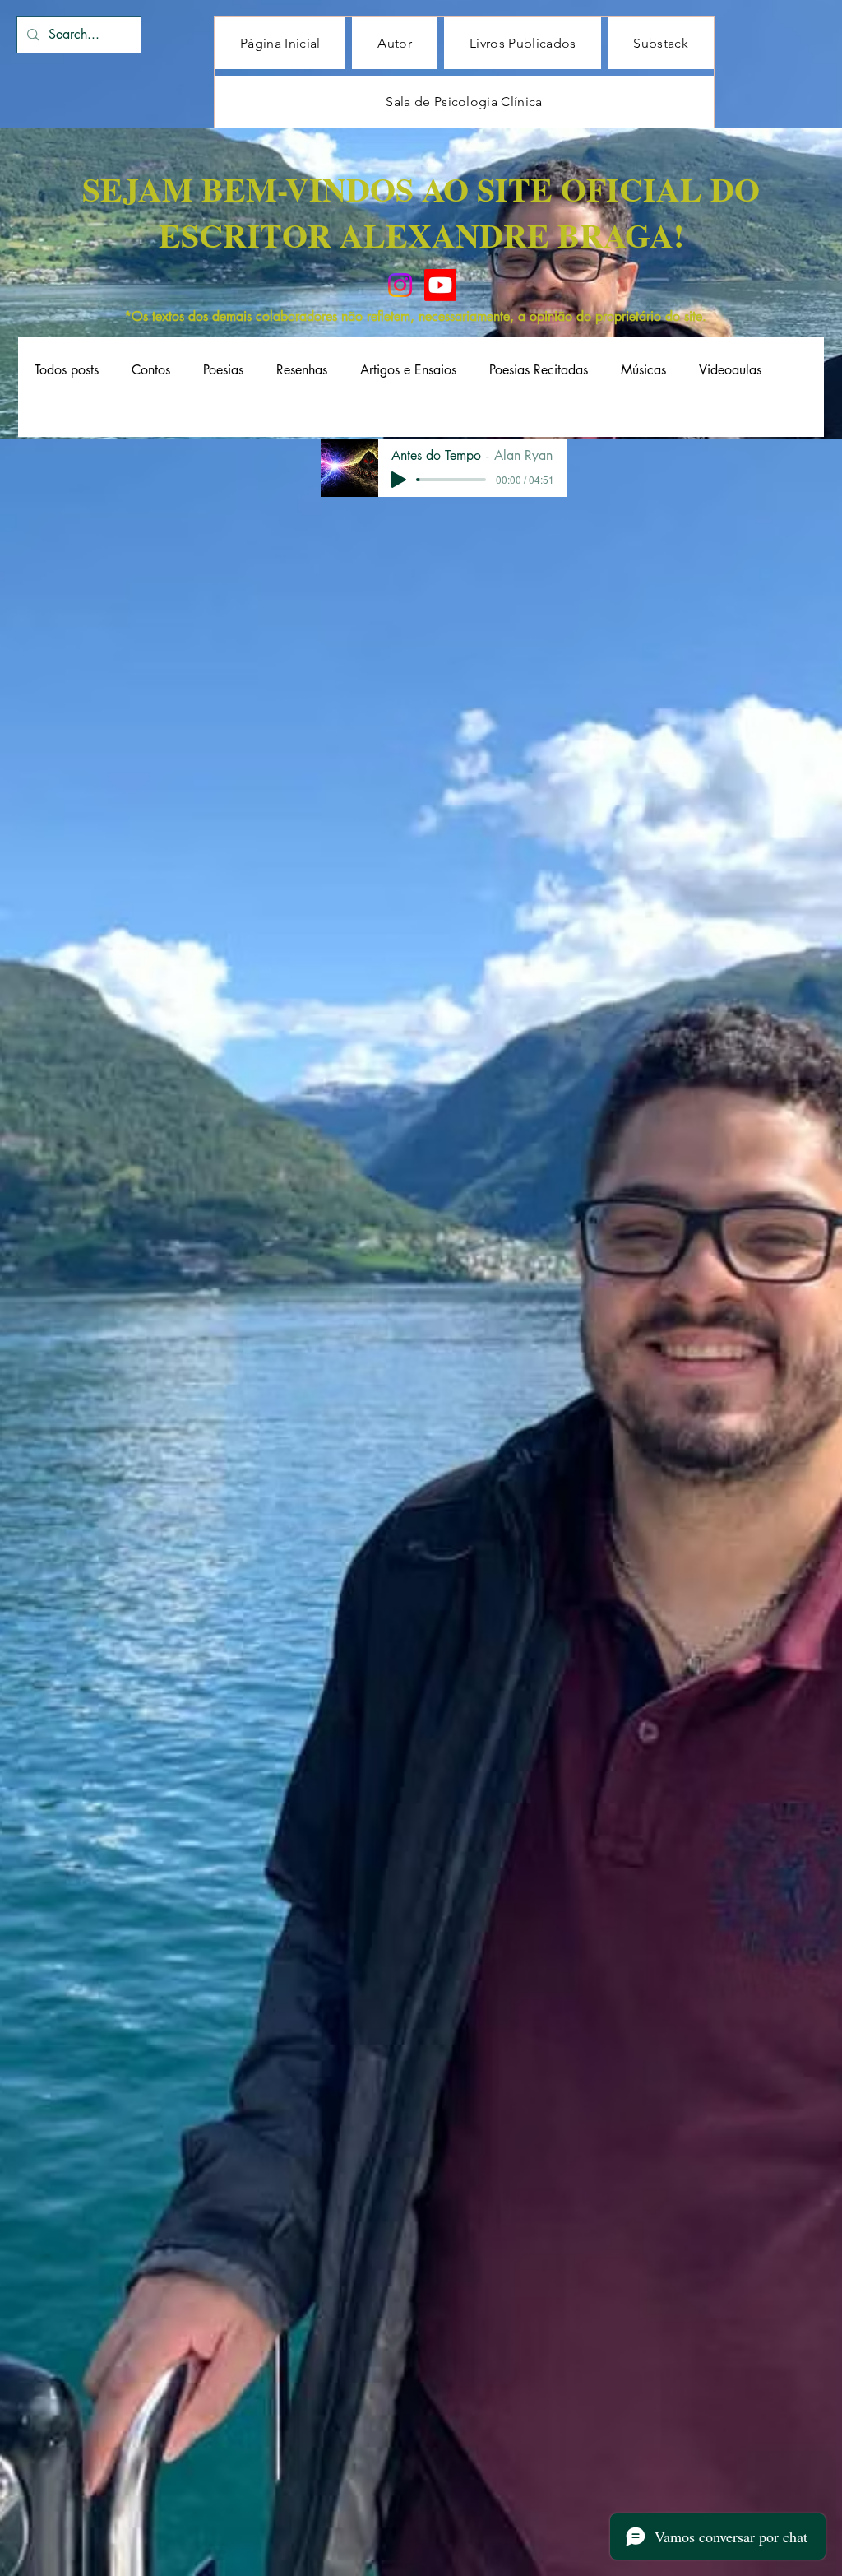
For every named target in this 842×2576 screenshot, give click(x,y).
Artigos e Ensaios (408, 370)
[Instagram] (400, 285)
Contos (151, 370)
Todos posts (67, 370)
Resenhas (302, 370)
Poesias (223, 370)
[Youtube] (440, 285)
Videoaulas (730, 370)
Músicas (643, 370)
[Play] (399, 480)
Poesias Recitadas (539, 370)
